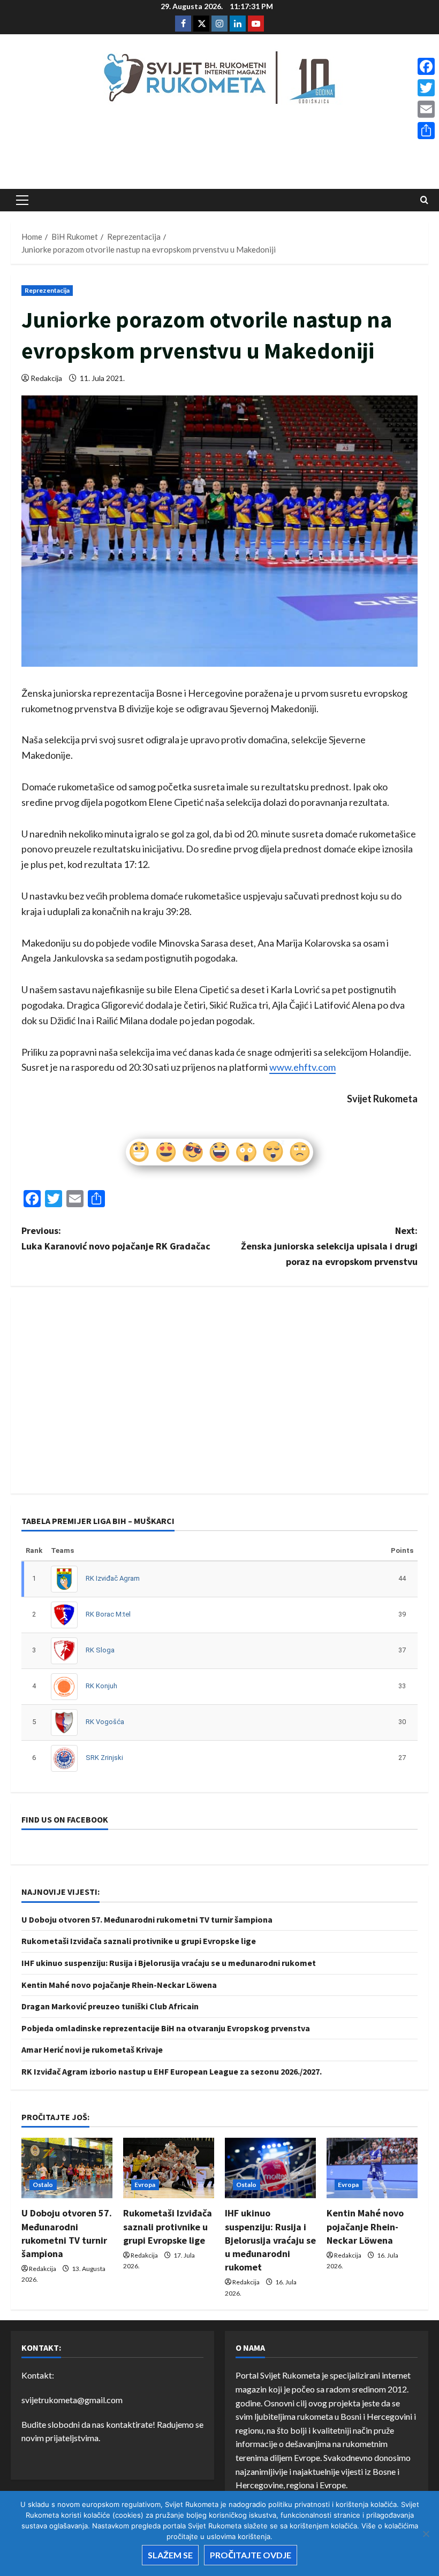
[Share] (426, 131)
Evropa (145, 2185)
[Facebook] (426, 66)
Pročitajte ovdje (251, 2555)
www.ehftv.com (302, 1067)
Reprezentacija (47, 290)
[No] (426, 2534)
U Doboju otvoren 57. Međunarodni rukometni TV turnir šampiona (147, 1919)
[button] (22, 200)
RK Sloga (100, 1650)
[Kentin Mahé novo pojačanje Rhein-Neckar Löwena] (372, 2168)
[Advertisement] (219, 150)
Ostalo (43, 2185)
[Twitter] (426, 88)
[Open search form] (424, 200)
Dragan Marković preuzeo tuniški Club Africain (110, 2006)
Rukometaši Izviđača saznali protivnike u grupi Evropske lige (139, 1941)
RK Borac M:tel (108, 1614)
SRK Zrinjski (104, 1758)
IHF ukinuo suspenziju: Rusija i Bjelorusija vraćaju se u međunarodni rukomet (169, 1963)
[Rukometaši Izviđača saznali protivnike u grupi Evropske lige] (169, 2168)
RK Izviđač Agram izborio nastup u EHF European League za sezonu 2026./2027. (172, 2071)
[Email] (426, 109)
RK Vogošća (105, 1722)
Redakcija (46, 378)
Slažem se (170, 2555)
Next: (329, 1246)
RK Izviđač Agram (113, 1578)
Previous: (116, 1238)
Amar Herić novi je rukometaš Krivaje (92, 2049)
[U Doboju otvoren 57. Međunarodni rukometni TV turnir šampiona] (67, 2168)
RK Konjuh (101, 1686)
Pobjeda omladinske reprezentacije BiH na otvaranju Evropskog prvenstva (166, 2028)
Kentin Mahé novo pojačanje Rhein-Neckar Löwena (119, 1985)
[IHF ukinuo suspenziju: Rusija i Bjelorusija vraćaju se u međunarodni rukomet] (270, 2168)
